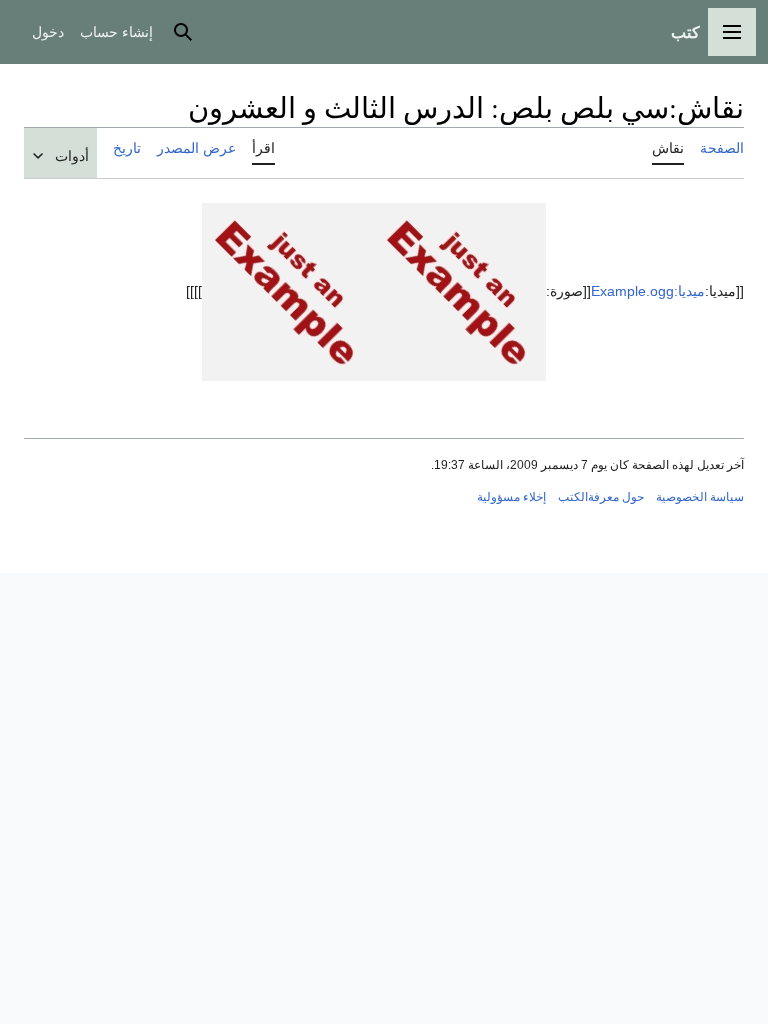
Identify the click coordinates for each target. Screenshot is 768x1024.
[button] (732, 32)
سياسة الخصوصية (700, 497)
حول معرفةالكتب (601, 497)
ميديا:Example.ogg (648, 290)
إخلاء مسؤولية (511, 497)
